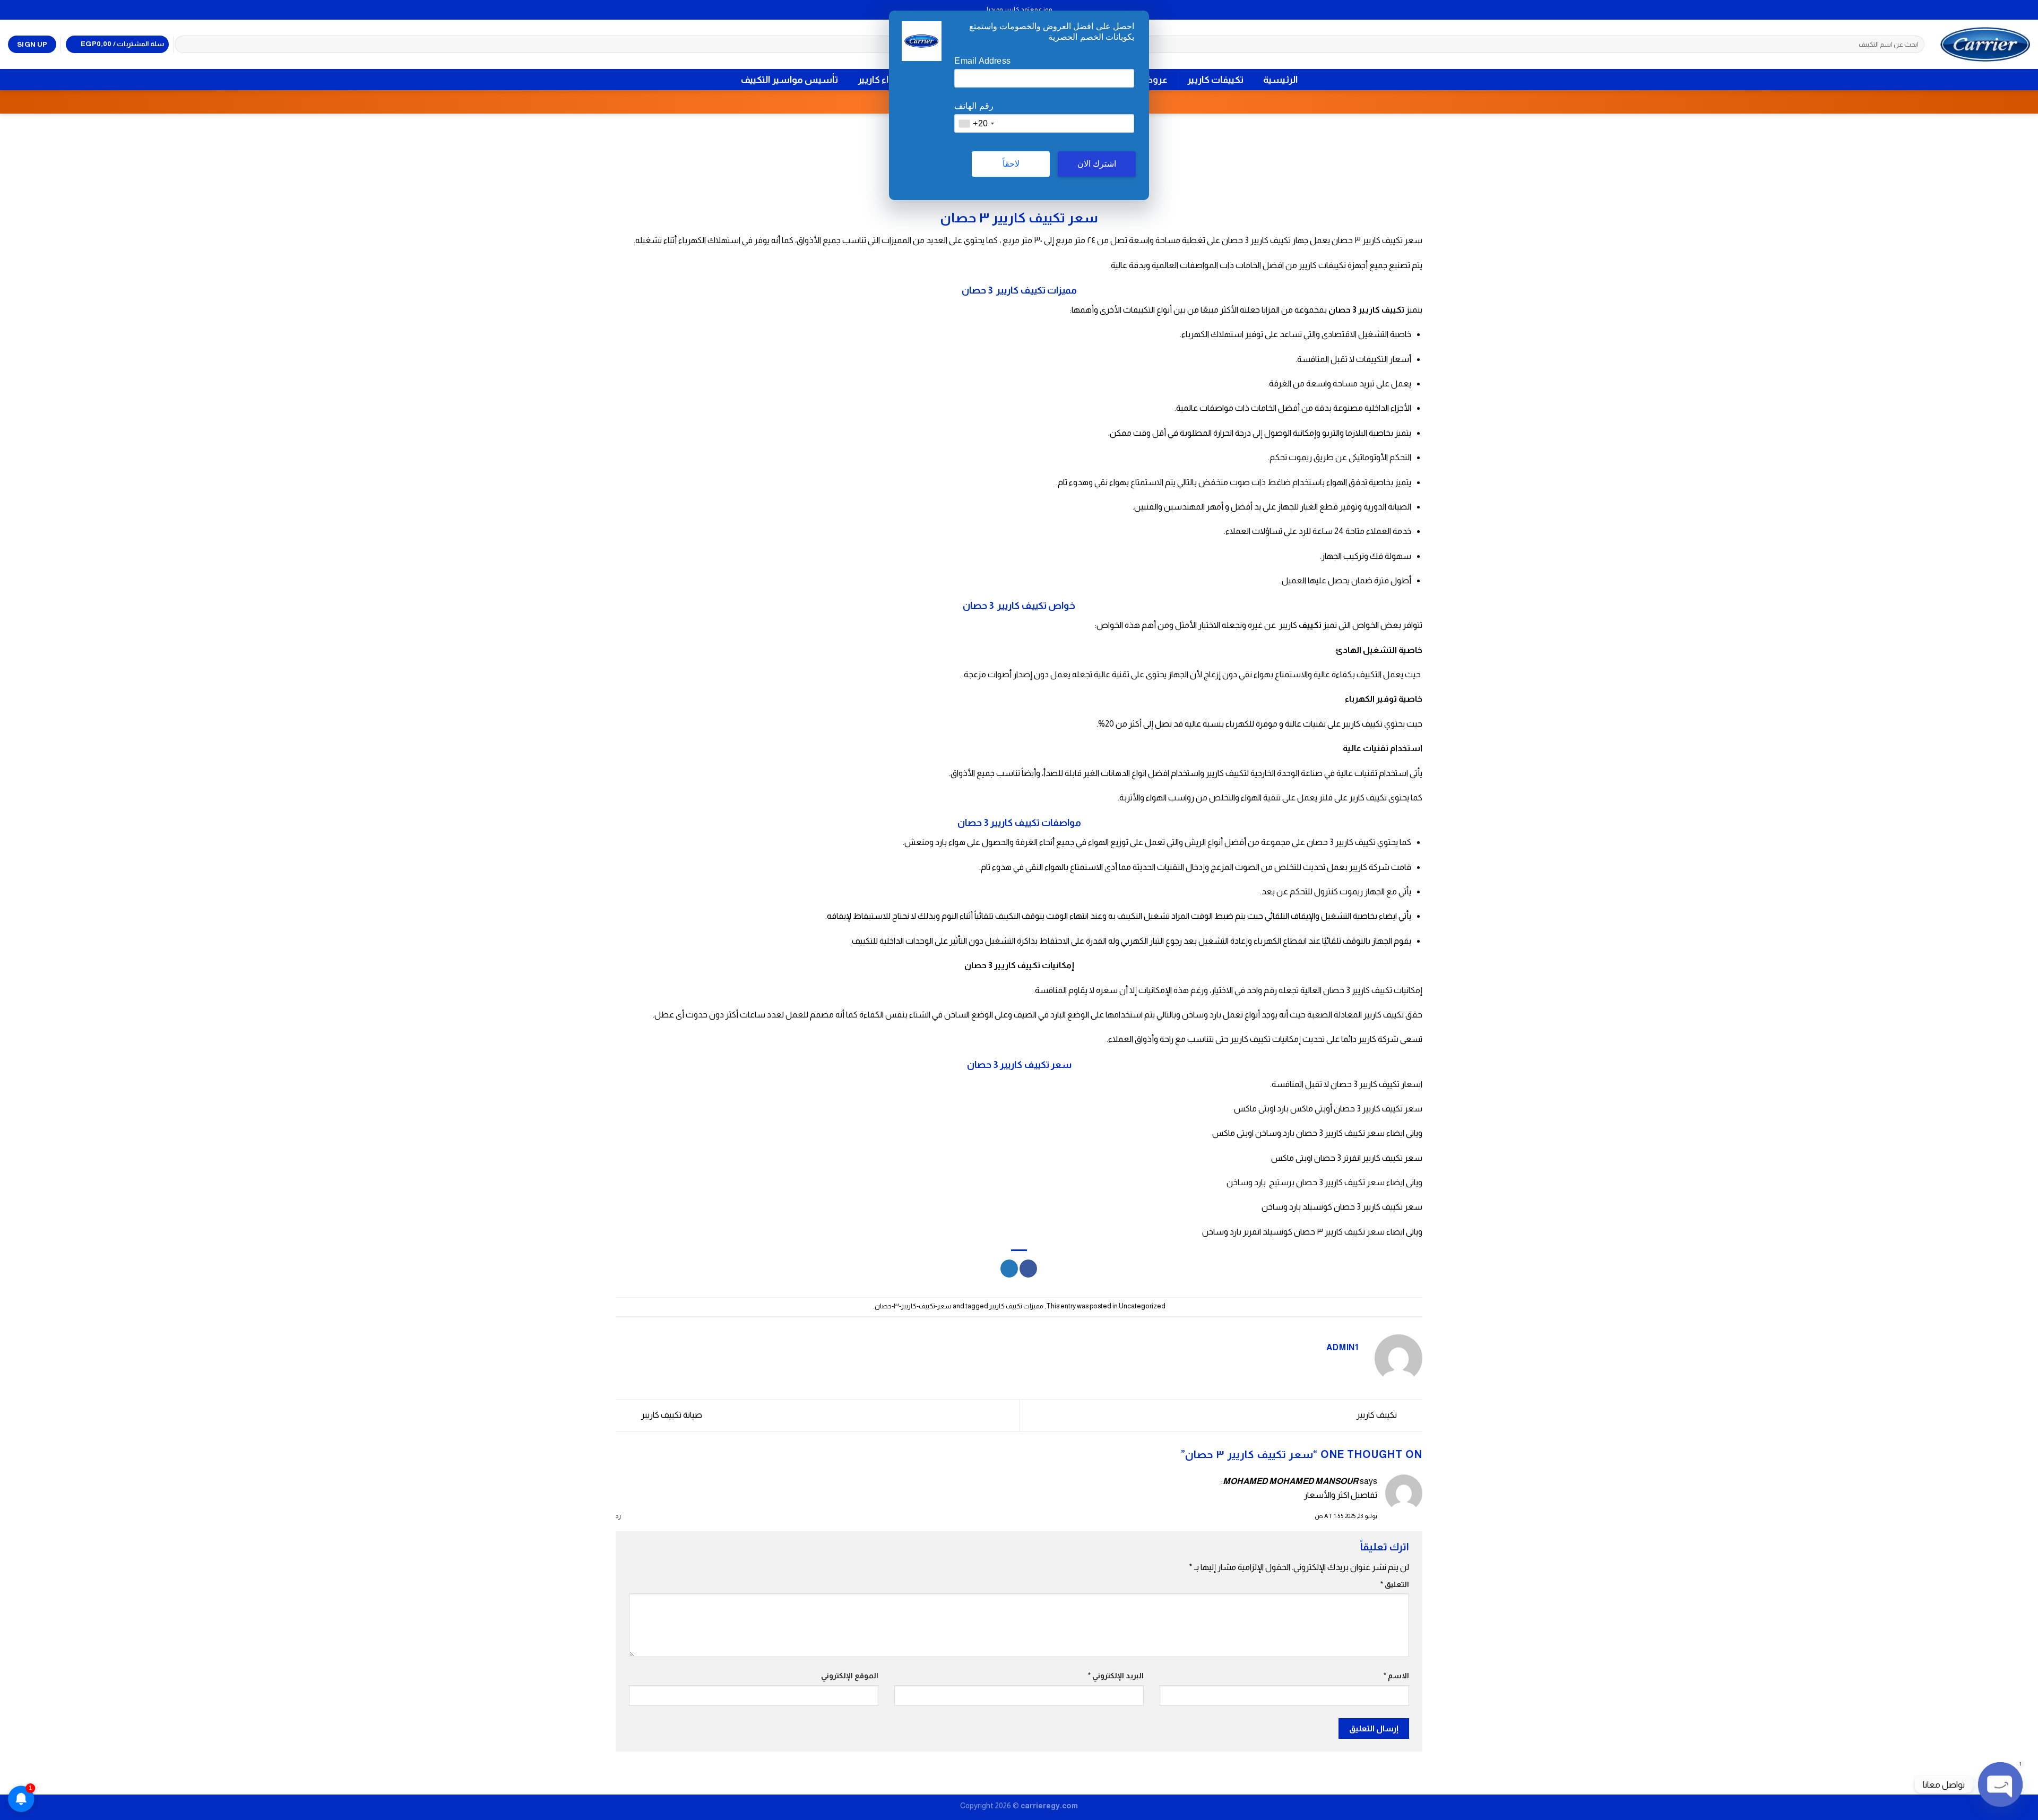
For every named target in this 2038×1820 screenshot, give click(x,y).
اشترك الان (1097, 164)
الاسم (1396, 1676)
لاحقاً (1011, 164)
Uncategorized (1142, 1306)
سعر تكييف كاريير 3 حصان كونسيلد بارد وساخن (1342, 1207)
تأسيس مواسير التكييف (789, 80)
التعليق (1395, 1584)
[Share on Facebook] (1028, 1269)
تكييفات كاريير (1215, 80)
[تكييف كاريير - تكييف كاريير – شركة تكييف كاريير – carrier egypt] (1985, 44)
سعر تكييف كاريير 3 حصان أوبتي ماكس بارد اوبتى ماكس (1328, 1109)
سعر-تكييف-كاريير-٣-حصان (913, 1306)
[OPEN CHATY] (2000, 1784)
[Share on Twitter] (1009, 1269)
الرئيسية (1280, 80)
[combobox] (976, 123)
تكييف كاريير (1378, 1415)
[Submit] (185, 45)
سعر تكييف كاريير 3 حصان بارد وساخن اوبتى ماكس (1298, 1133)
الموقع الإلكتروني (850, 1676)
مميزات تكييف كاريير (1016, 1306)
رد (618, 1516)
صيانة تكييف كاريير (671, 1415)
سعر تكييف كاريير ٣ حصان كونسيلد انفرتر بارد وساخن (1293, 1232)
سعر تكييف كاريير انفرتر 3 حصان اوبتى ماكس (1347, 1158)
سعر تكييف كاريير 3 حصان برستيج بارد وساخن (1306, 1182)
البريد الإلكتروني (1116, 1676)
